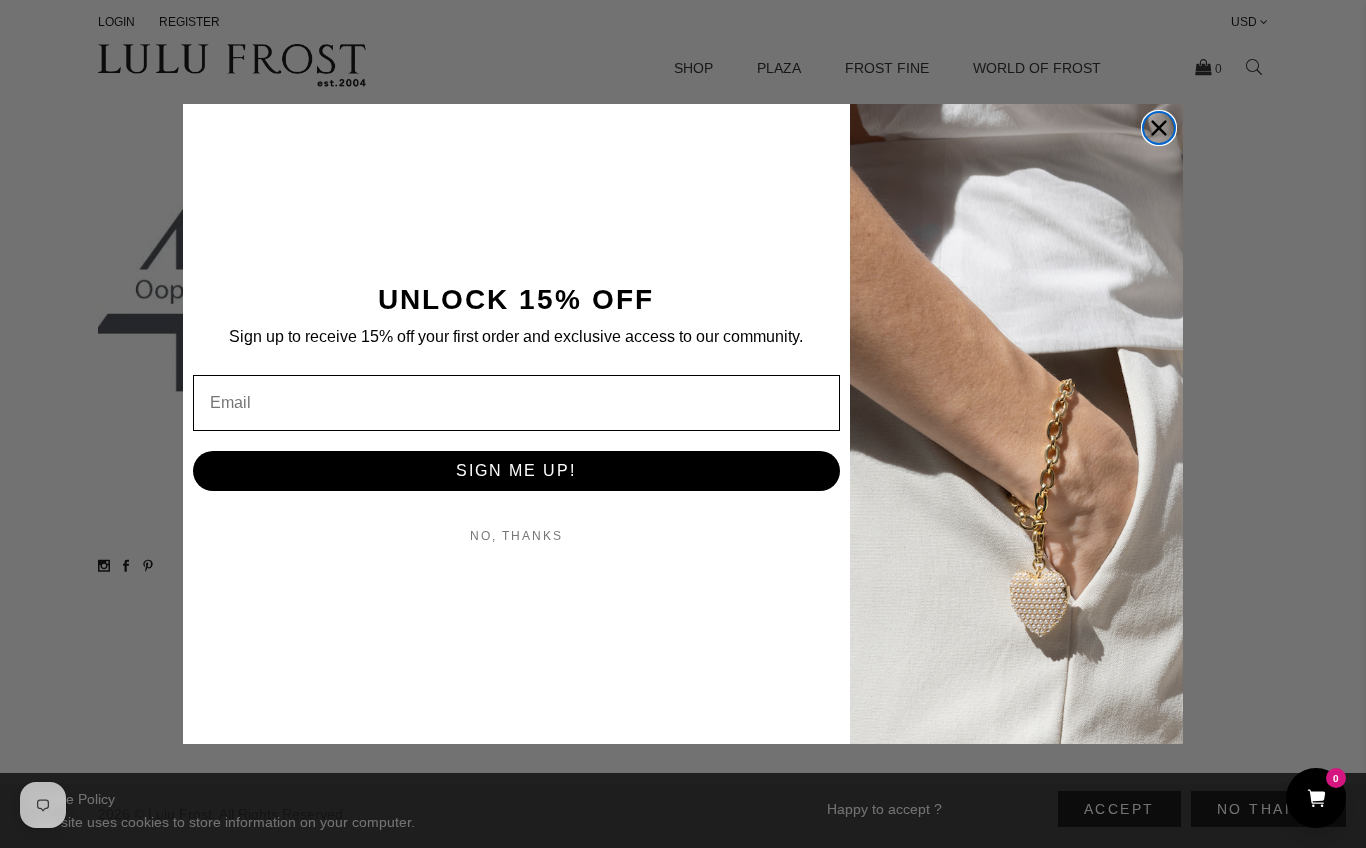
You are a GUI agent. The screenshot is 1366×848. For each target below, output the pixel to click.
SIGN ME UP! (516, 470)
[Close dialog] (1159, 128)
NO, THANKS (516, 536)
